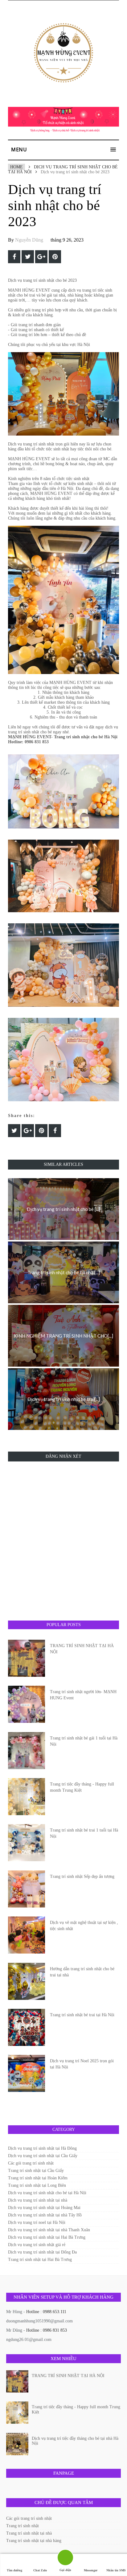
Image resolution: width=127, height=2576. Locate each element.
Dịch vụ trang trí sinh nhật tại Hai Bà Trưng (47, 2237)
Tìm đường (14, 2570)
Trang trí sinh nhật (23, 2526)
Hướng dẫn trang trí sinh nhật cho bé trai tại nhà (82, 1972)
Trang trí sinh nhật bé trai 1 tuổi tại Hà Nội (84, 1833)
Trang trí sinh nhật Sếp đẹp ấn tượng (82, 1876)
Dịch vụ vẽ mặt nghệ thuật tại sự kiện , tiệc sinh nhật (84, 1926)
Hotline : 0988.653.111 (46, 2312)
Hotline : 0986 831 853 (47, 2330)
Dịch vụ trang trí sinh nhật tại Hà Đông (42, 2148)
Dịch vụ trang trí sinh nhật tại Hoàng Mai (44, 2208)
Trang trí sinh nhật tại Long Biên (37, 2185)
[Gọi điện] (65, 2559)
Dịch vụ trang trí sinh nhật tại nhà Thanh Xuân (49, 2230)
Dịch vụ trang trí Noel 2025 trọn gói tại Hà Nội (82, 2064)
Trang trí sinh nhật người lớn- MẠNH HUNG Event (83, 1695)
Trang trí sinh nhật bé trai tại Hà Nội (82, 2015)
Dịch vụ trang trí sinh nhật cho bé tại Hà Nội (47, 2193)
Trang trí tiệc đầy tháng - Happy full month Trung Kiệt (82, 1787)
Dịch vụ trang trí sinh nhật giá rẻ (37, 2245)
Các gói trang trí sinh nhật (31, 2163)
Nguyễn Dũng (29, 240)
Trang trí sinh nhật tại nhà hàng (34, 2541)
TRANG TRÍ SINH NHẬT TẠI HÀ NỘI (82, 1649)
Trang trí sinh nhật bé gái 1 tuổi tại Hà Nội (84, 1741)
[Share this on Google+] (41, 257)
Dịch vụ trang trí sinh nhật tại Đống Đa (42, 2252)
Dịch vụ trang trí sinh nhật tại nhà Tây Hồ (45, 2215)
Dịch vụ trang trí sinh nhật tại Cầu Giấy (43, 2156)
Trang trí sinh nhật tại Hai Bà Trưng (40, 2260)
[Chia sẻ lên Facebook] (14, 257)
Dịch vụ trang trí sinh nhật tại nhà (38, 2200)
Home (16, 167)
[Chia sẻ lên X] (28, 257)
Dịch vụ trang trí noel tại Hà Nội (37, 2222)
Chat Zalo (40, 2570)
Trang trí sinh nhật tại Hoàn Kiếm (38, 2178)
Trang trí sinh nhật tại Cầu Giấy (36, 2171)
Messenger (91, 2570)
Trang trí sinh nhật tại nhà (29, 2533)
